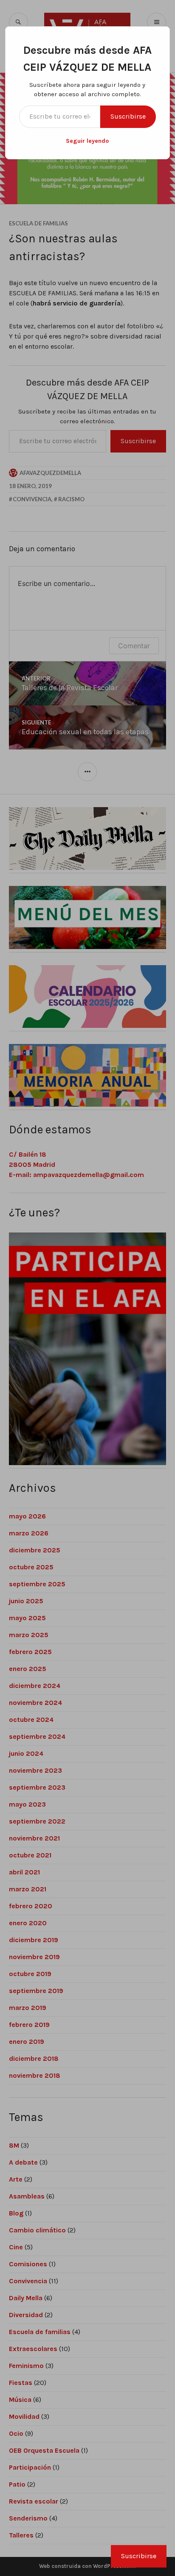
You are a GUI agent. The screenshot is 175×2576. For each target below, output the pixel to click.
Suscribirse (128, 116)
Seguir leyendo (87, 141)
